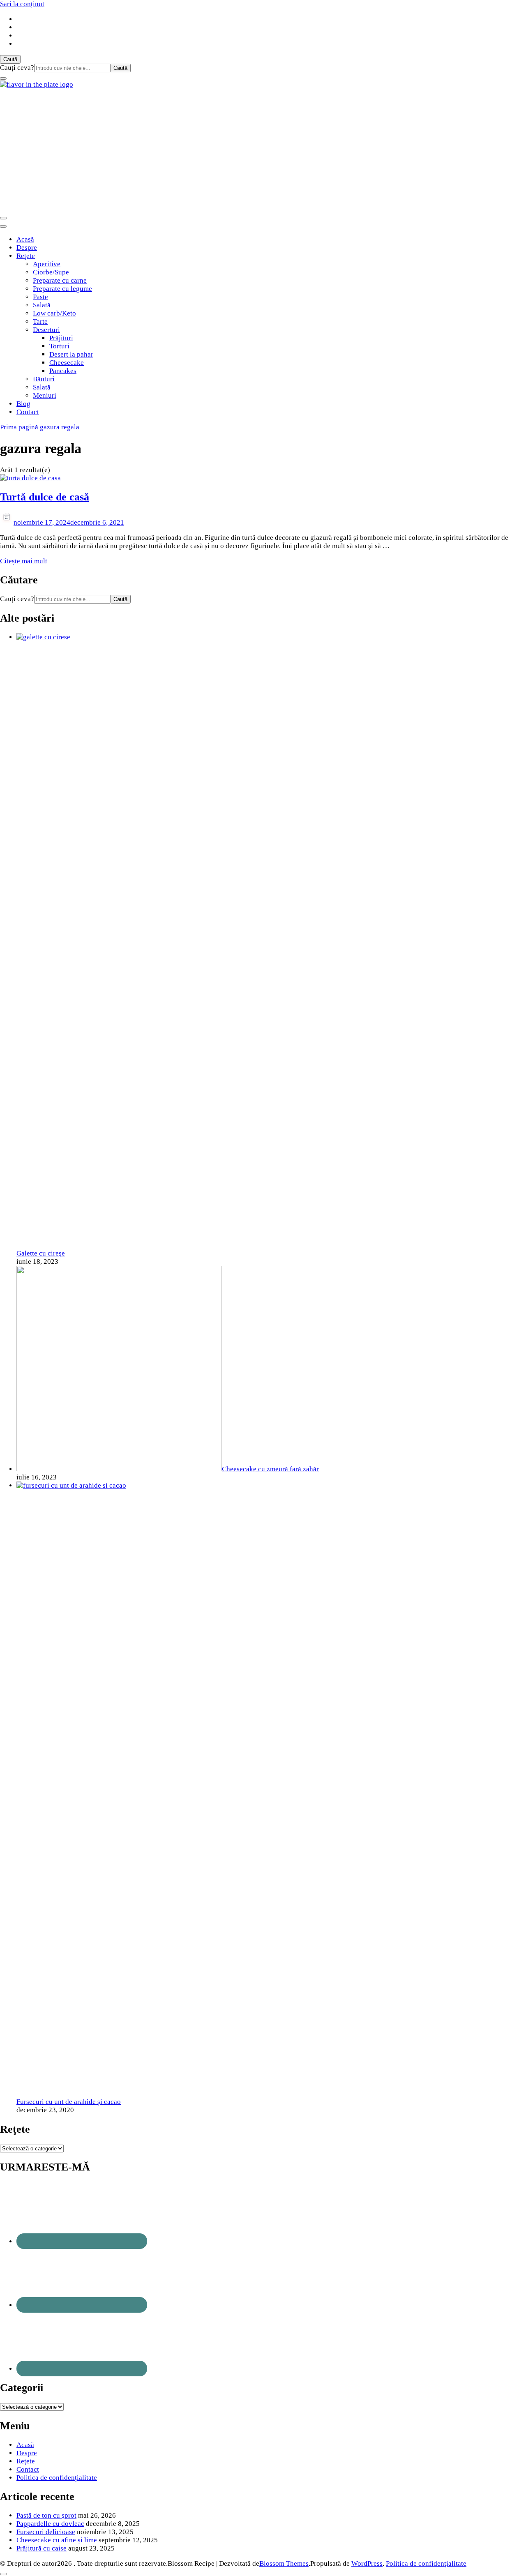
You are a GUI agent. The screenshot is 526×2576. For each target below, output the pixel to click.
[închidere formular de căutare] (3, 78)
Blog (23, 404)
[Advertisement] (263, 150)
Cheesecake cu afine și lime (57, 2540)
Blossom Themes (284, 2563)
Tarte (40, 321)
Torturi (59, 346)
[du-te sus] (3, 2574)
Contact (28, 412)
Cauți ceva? (17, 68)
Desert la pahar (71, 354)
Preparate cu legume (62, 289)
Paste (40, 297)
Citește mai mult (24, 561)
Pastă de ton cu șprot (46, 2515)
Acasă (25, 239)
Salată (42, 305)
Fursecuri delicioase (46, 2532)
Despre (27, 248)
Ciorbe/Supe (51, 272)
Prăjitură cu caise (42, 2548)
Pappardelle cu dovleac (50, 2524)
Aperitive (47, 264)
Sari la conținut (22, 4)
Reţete (26, 256)
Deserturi (46, 330)
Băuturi (44, 379)
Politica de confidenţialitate (57, 2478)
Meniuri (45, 395)
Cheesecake (67, 363)
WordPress (367, 2563)
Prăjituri (61, 338)
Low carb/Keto (54, 313)
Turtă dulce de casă (45, 497)
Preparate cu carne (60, 280)
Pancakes (63, 371)
